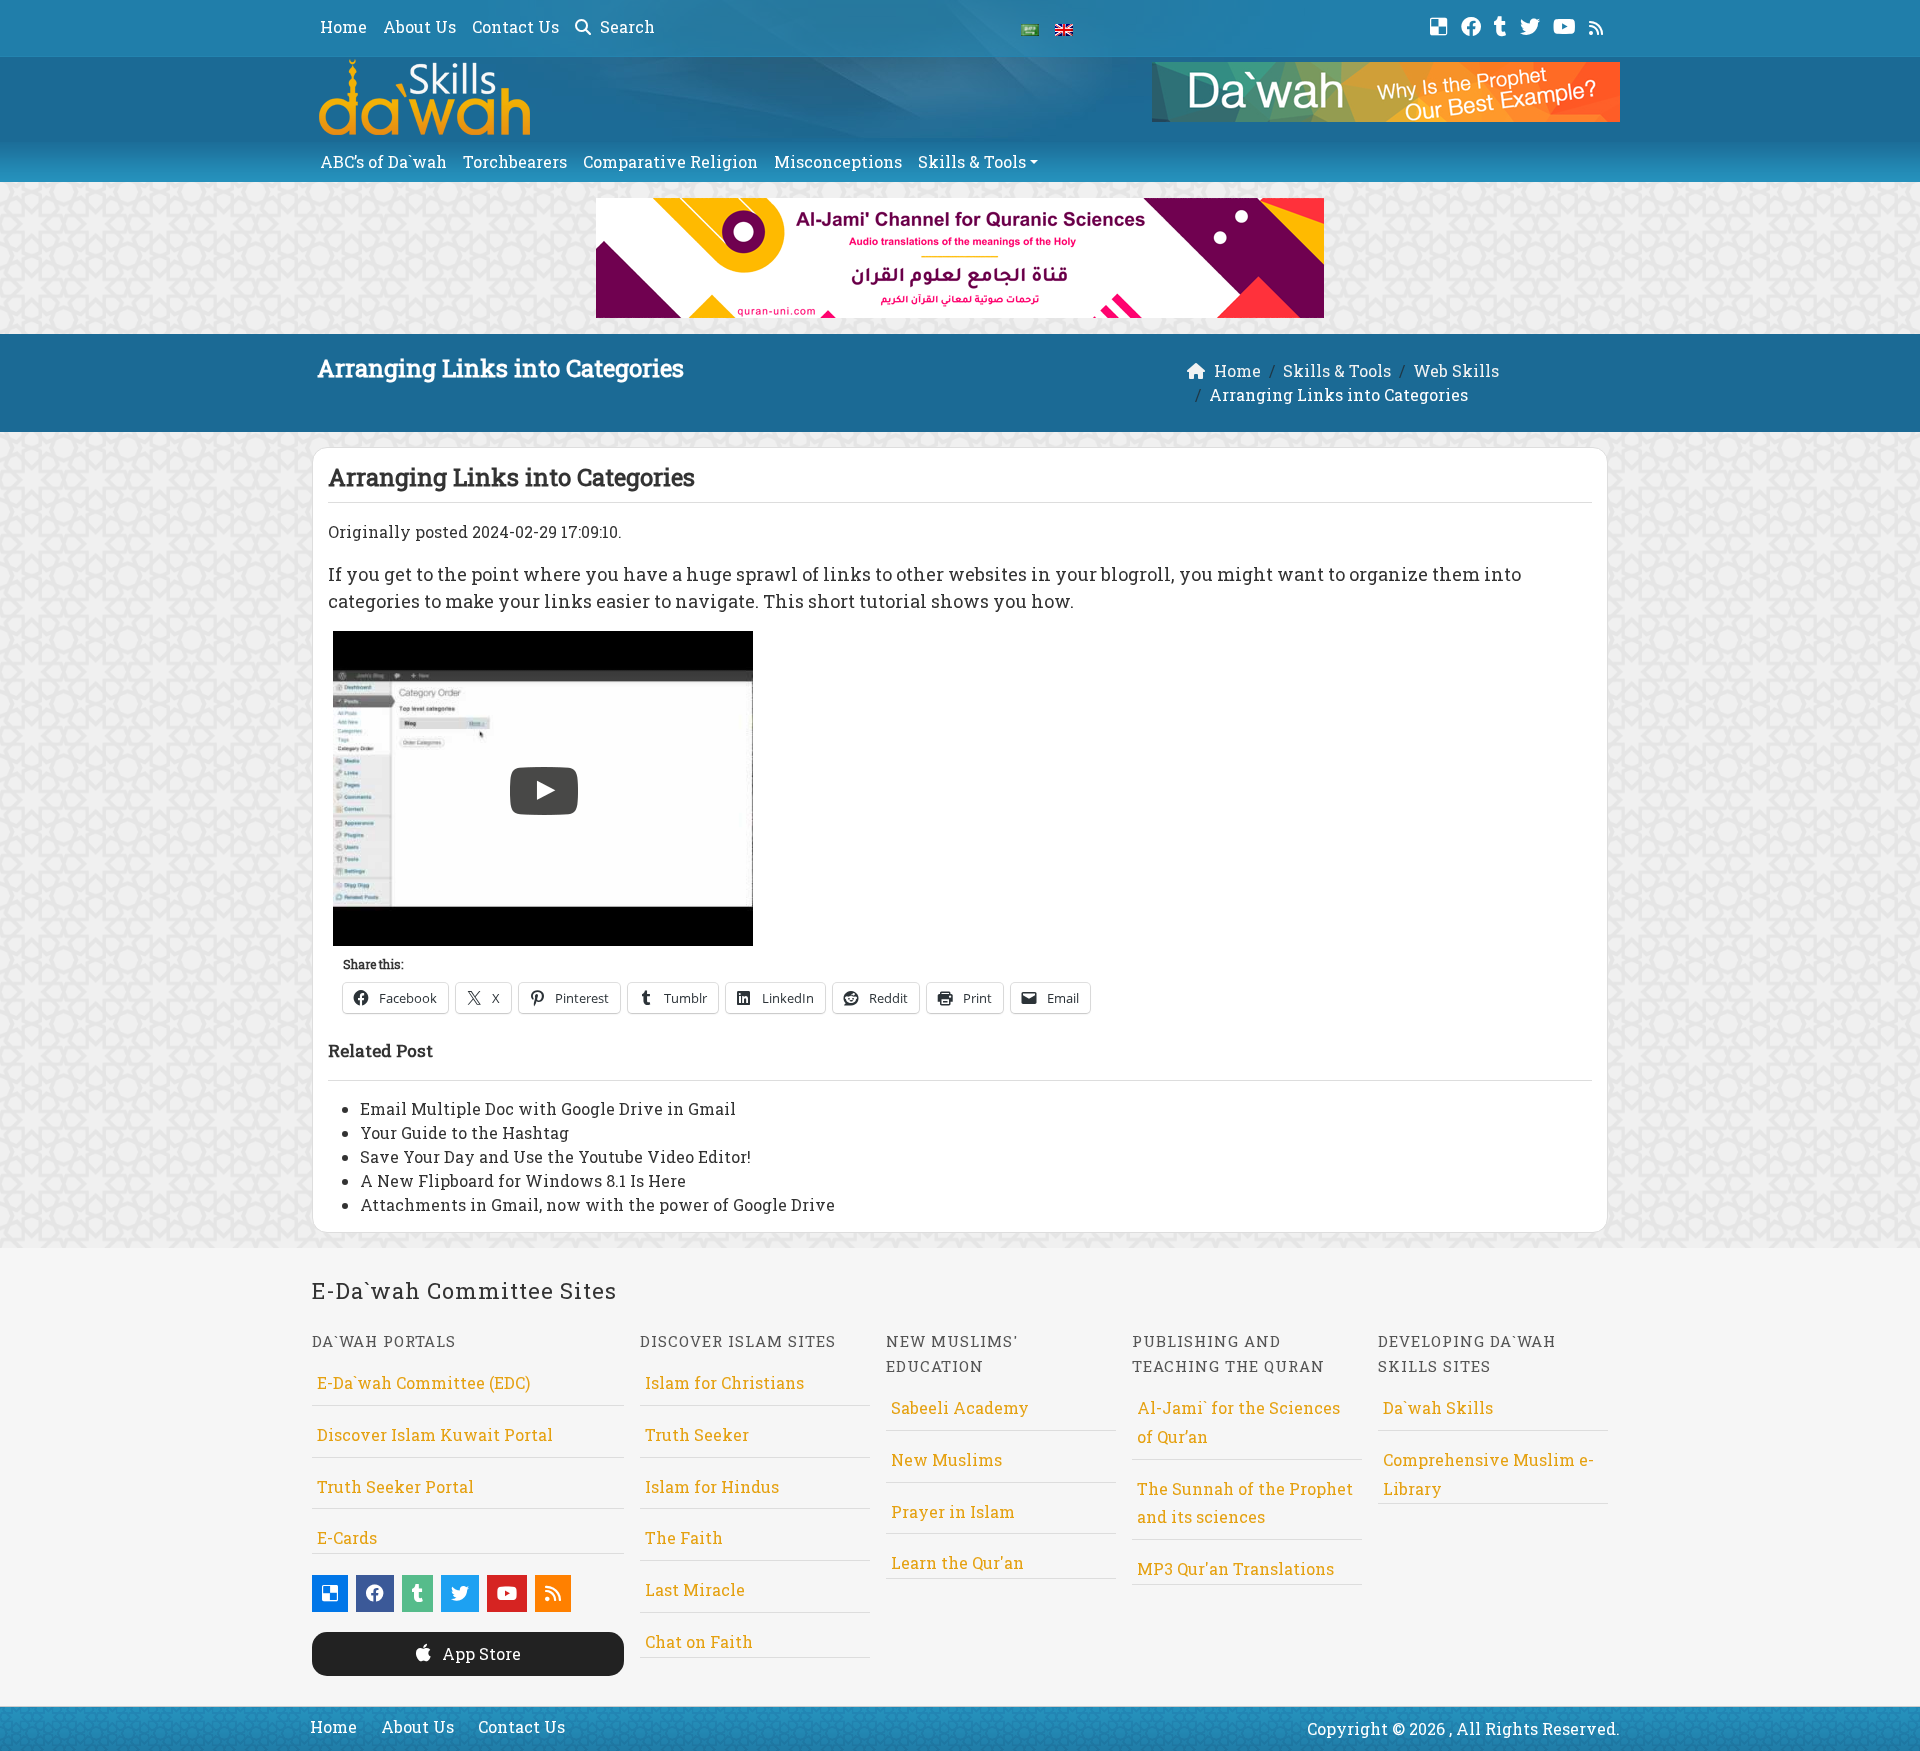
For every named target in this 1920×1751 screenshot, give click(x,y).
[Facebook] (1473, 24)
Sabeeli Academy (960, 1407)
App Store (479, 1653)
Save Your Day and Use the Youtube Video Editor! (555, 1156)
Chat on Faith (699, 1641)
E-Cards (347, 1537)
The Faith (684, 1537)
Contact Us (515, 26)
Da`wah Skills (1438, 1407)
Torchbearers (515, 161)
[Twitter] (1532, 24)
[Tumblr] (1503, 24)
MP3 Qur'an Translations (1235, 1568)
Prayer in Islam (953, 1511)
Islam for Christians (724, 1382)
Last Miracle (695, 1589)
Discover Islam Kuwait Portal (435, 1434)
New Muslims (946, 1459)
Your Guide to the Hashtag (464, 1132)
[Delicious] (1441, 24)
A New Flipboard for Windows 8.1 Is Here (523, 1180)
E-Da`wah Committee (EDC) (423, 1382)
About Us (419, 26)
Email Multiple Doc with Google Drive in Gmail (548, 1108)
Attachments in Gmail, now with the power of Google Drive (597, 1204)
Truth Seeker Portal (395, 1486)
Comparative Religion (670, 161)
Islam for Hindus (712, 1486)
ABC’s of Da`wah (383, 161)
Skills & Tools (972, 161)
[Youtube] (1567, 24)
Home (343, 26)
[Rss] (1598, 24)
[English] (1064, 28)
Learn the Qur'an (957, 1562)
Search (625, 26)
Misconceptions (838, 161)
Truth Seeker (697, 1434)
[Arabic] (1030, 28)
